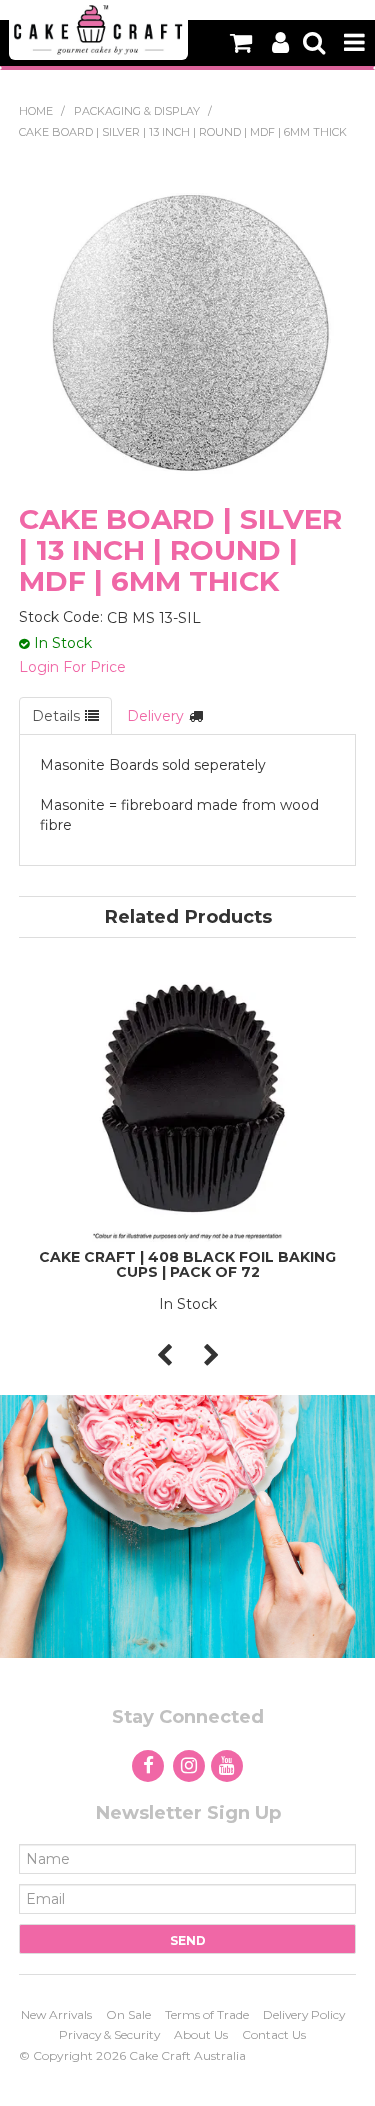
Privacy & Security (109, 2034)
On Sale (128, 2014)
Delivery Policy (304, 2014)
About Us (201, 2034)
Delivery (155, 716)
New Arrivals (56, 2014)
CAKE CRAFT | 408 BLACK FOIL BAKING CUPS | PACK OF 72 (187, 1264)
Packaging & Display (137, 111)
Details (56, 716)
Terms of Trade (207, 2014)
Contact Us (274, 2034)
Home (36, 111)
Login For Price (72, 667)
